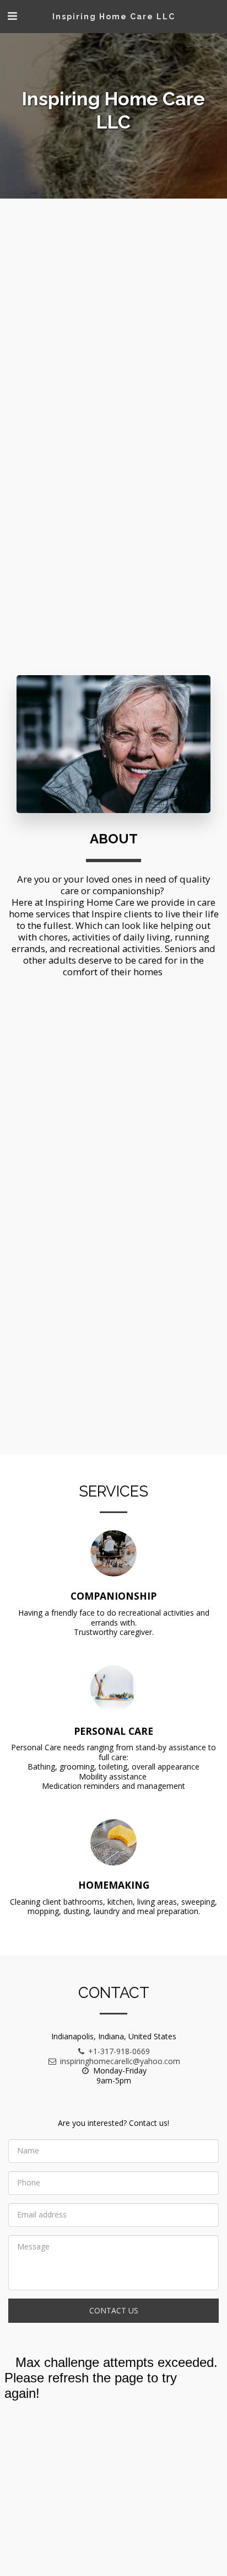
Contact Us (114, 2310)
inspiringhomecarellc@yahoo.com (120, 2061)
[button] (12, 16)
